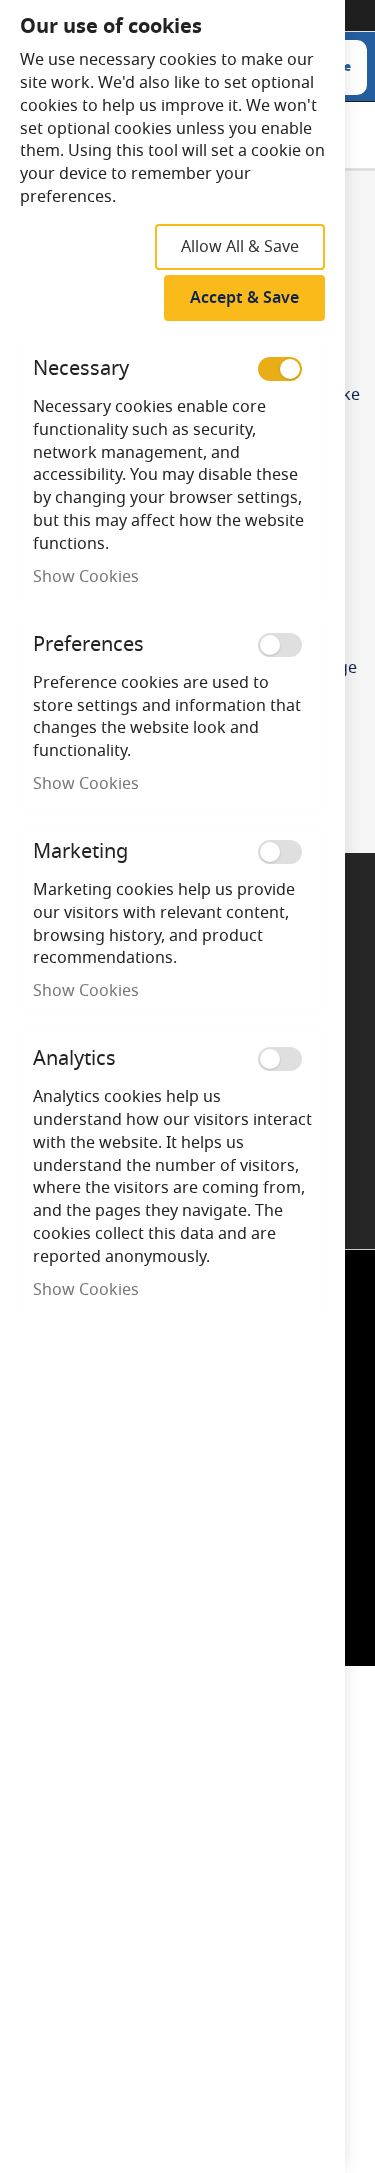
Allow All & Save (240, 247)
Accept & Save (244, 298)
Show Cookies (86, 577)
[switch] (280, 369)
